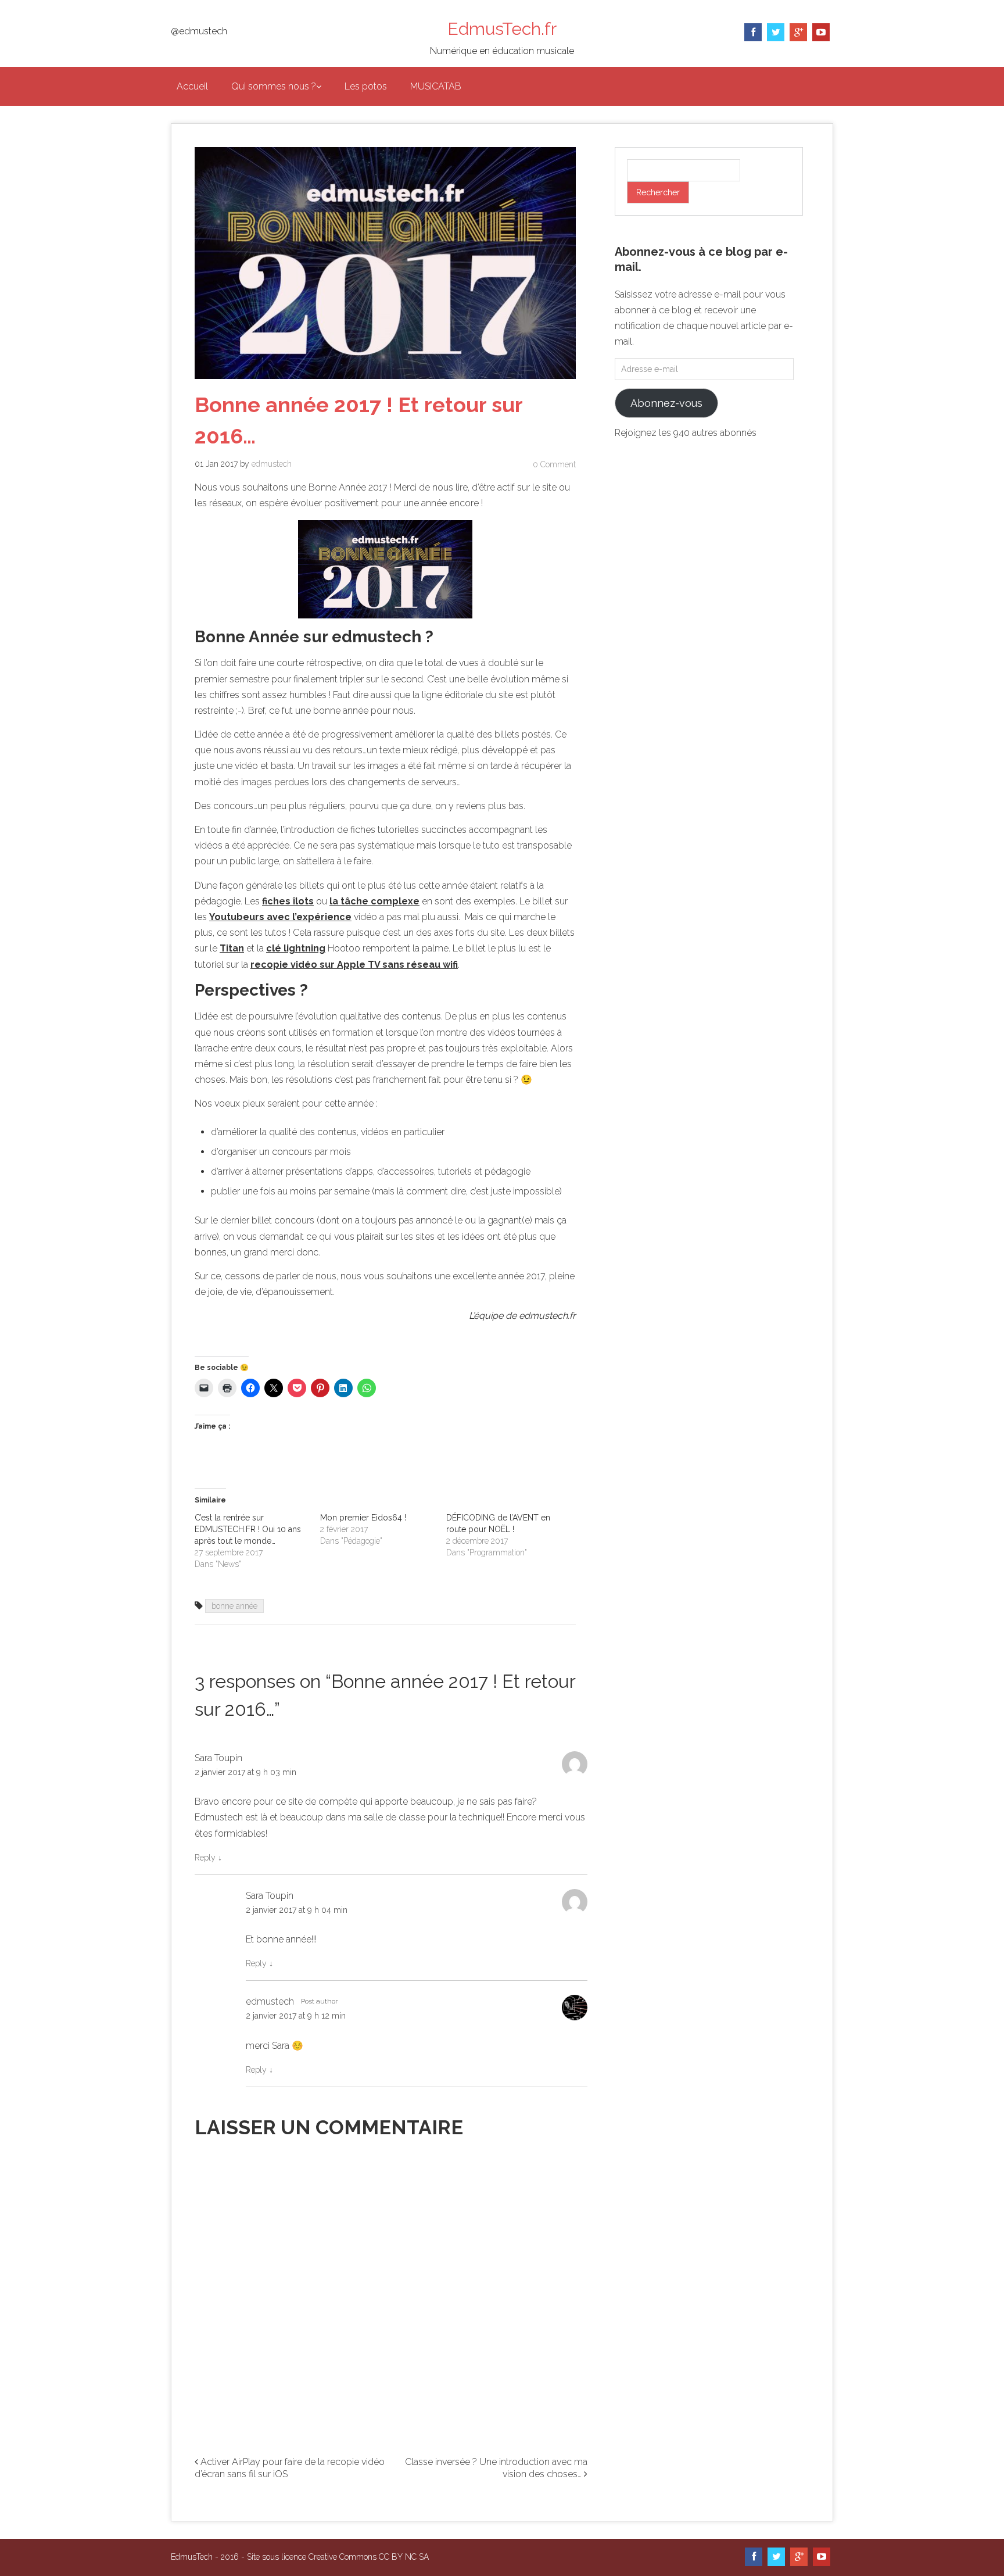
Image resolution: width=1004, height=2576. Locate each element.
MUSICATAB (436, 86)
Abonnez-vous (666, 403)
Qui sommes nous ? (274, 86)
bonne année (234, 1606)
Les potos (366, 86)
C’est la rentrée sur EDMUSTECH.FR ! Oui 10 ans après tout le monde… (248, 1529)
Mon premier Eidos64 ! (363, 1518)
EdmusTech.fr (502, 29)
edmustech (272, 464)
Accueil (192, 86)
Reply (208, 1858)
